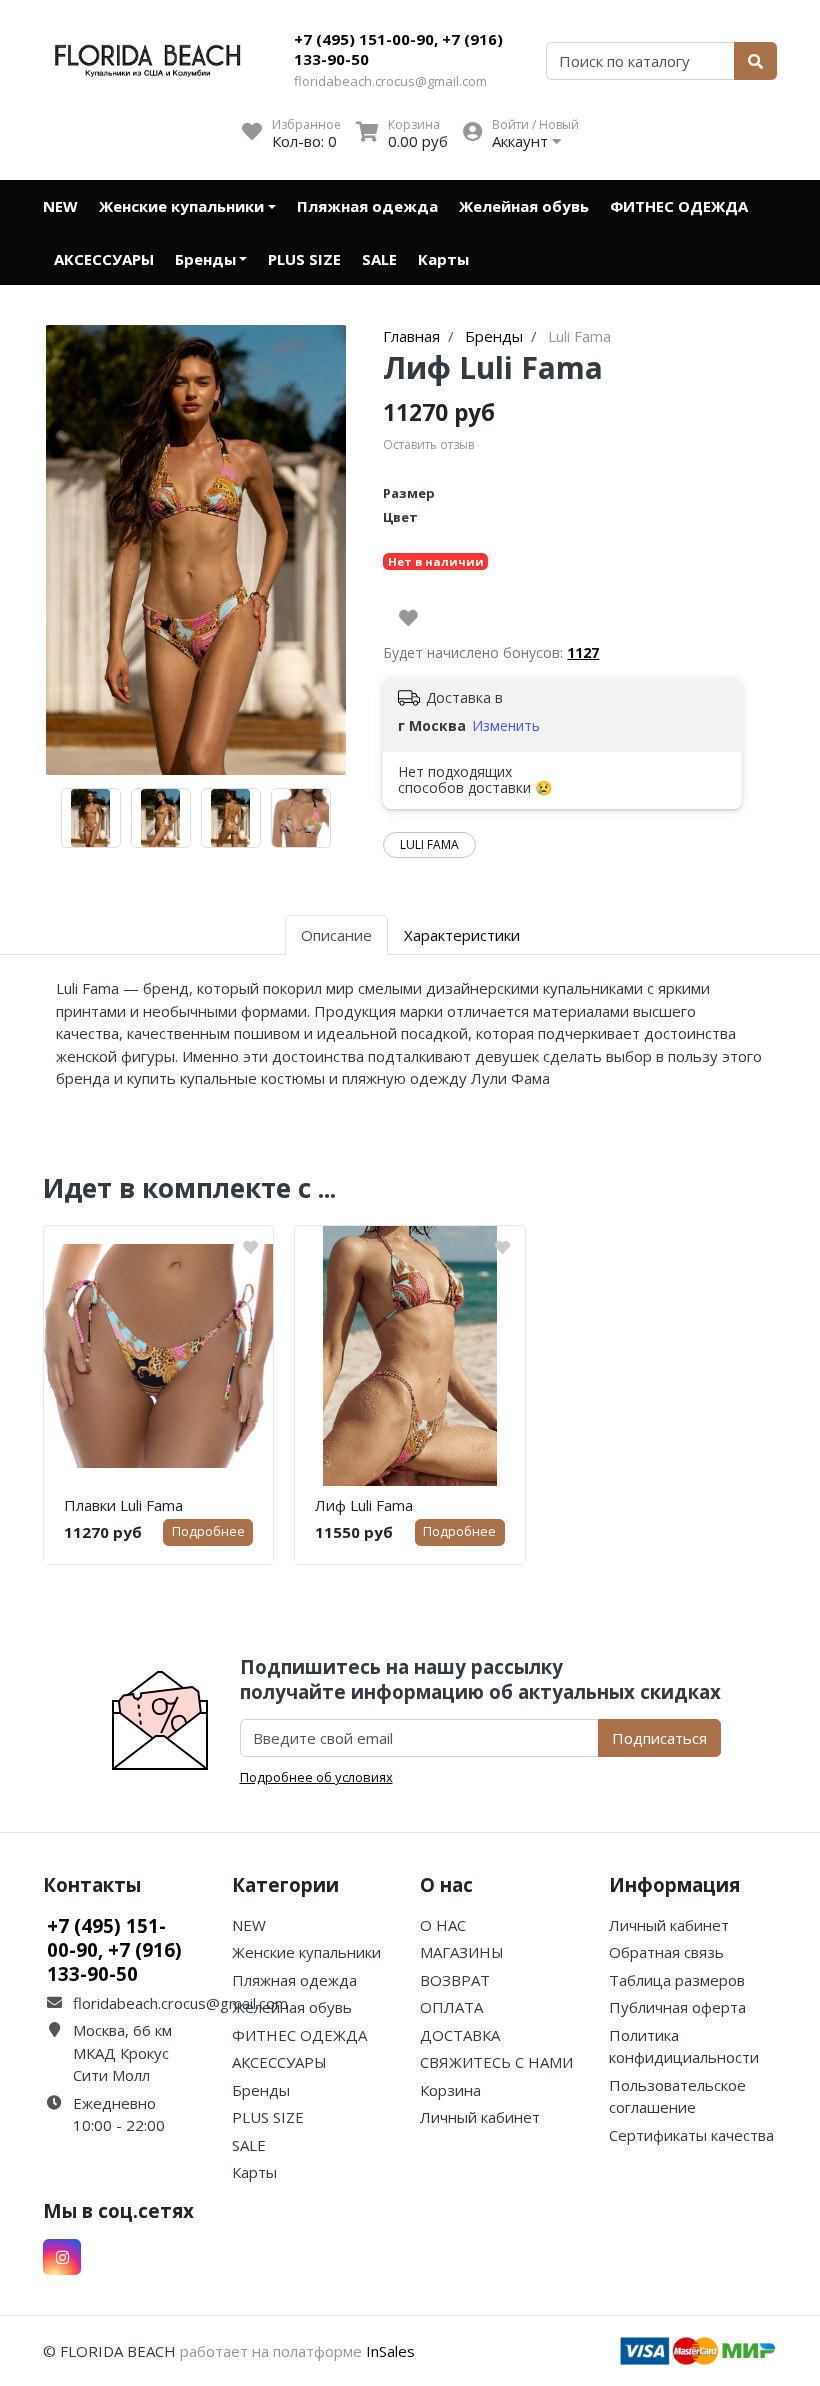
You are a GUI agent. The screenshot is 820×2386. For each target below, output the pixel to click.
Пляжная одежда (367, 206)
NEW (60, 206)
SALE (379, 259)
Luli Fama (429, 844)
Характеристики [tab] (462, 935)
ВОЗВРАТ (455, 1980)
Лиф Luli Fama (364, 1505)
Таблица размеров (677, 1980)
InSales (390, 2351)
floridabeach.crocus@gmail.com (390, 81)
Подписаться (659, 1738)
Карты (443, 259)
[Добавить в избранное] (408, 618)
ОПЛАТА (451, 2007)
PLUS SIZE (304, 259)
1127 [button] (583, 652)
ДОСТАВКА (460, 2035)
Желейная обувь (524, 206)
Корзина (450, 2090)
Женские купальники (181, 206)
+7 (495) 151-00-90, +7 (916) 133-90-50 (398, 49)
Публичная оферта (677, 2007)
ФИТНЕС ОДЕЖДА (679, 206)
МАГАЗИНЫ (462, 1952)
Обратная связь (666, 1952)
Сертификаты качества (691, 2135)
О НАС (443, 1925)
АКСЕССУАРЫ (104, 259)
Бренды (205, 259)
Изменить (506, 725)
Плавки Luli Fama (123, 1505)
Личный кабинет (480, 2117)
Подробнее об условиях (316, 1777)
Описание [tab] (336, 935)
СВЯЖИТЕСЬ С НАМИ (496, 2062)
